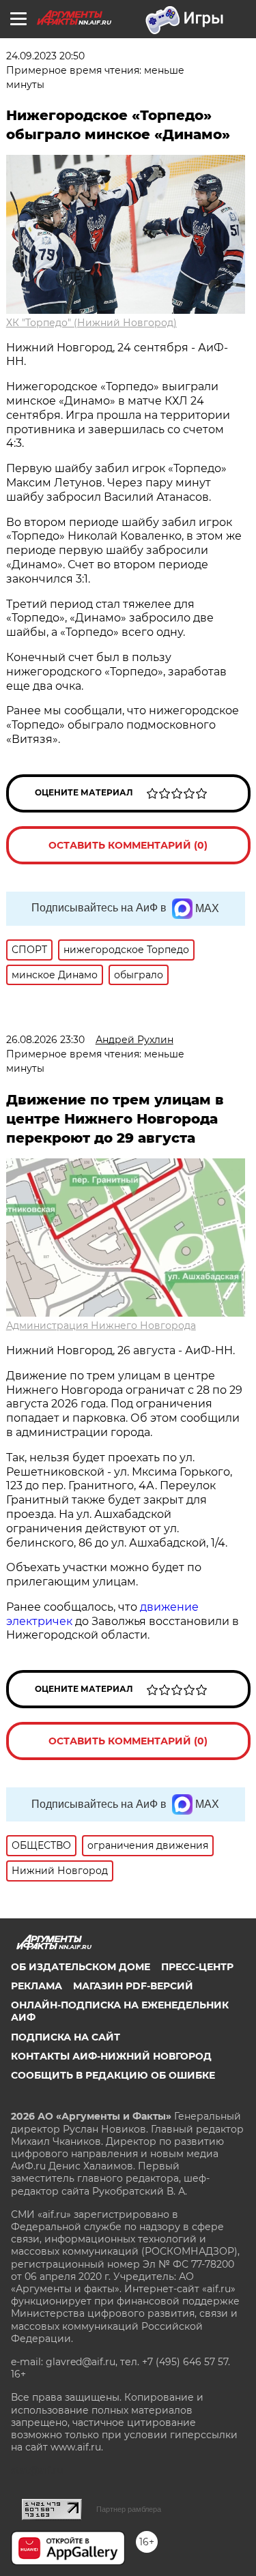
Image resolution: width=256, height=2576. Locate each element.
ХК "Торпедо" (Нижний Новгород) (91, 323)
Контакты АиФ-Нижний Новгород (111, 2056)
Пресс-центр (197, 1967)
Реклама (37, 1986)
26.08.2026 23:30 (45, 1040)
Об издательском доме (81, 1967)
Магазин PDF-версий (133, 1986)
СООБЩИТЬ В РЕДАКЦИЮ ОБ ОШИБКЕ (113, 2075)
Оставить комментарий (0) (128, 845)
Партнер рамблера (129, 2509)
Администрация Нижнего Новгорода (101, 1326)
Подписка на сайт (66, 2037)
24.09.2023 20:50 (45, 56)
